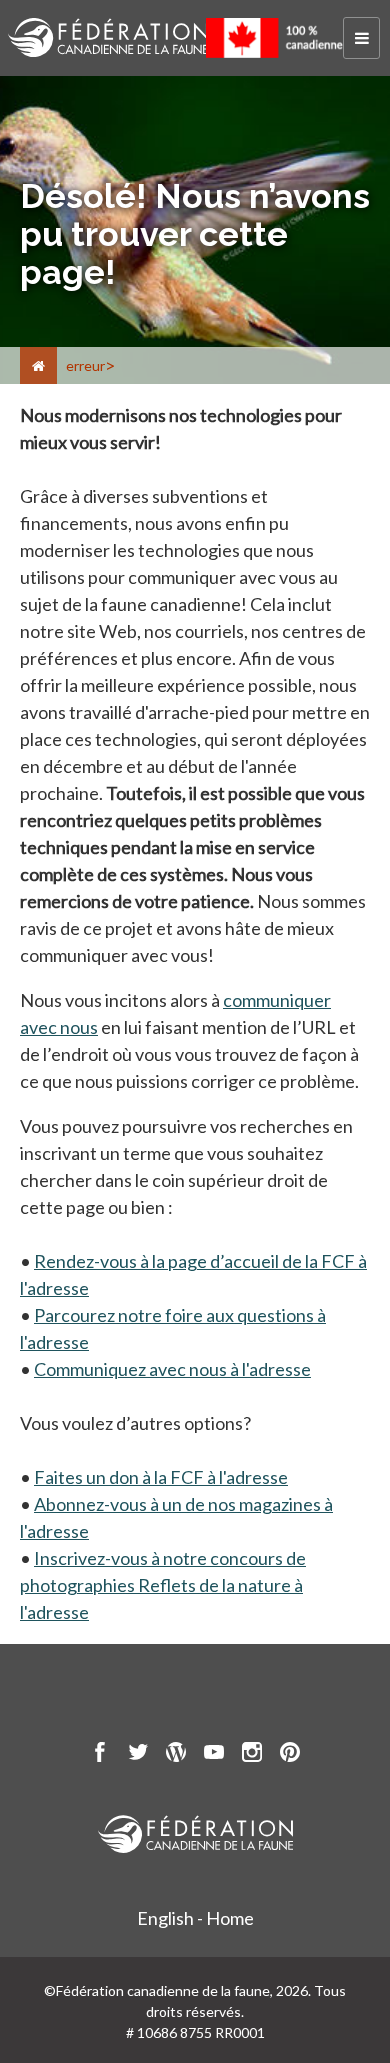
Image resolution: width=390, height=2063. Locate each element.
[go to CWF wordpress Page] (176, 1755)
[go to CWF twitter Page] (138, 1755)
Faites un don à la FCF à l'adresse (161, 1477)
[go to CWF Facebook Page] (100, 1755)
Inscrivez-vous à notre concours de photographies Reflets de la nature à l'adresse (163, 1585)
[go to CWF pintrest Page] (290, 1755)
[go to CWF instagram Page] (252, 1755)
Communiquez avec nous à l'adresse (172, 1369)
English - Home (195, 1918)
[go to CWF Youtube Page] (214, 1755)
